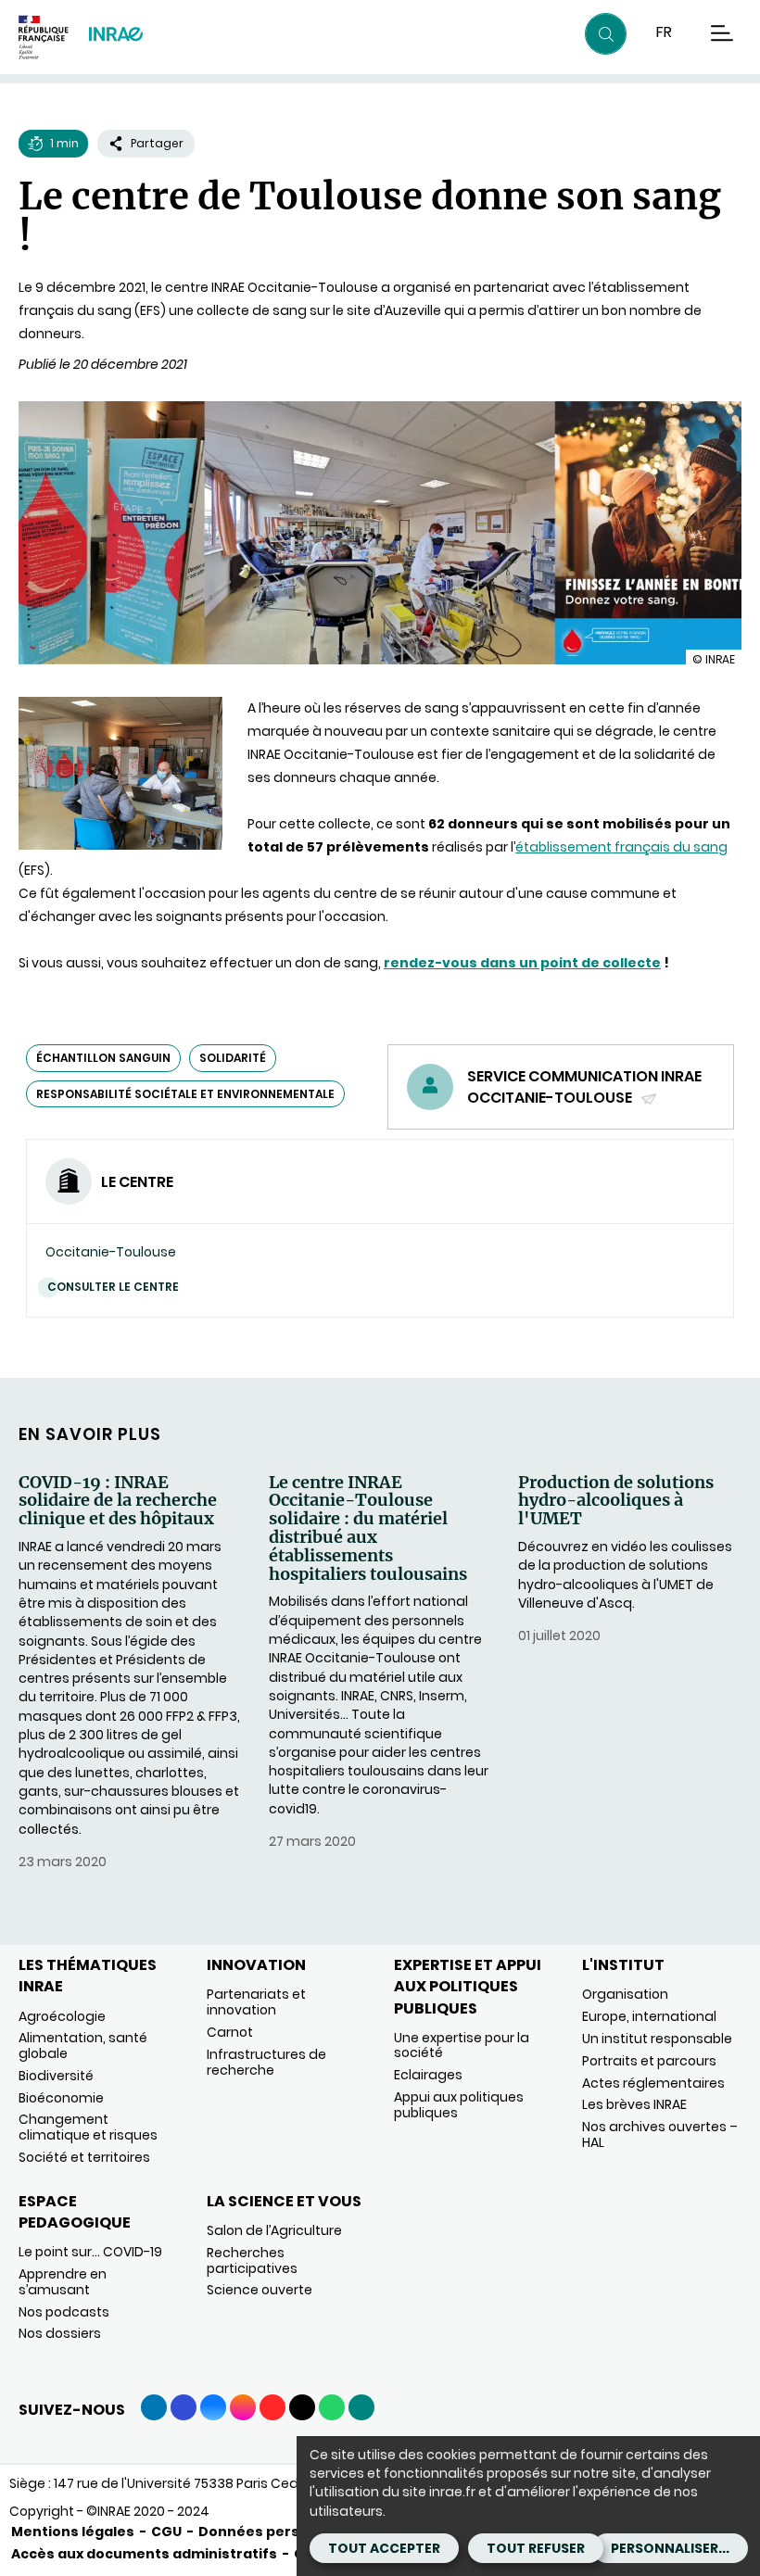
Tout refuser (536, 2548)
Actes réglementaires (653, 2083)
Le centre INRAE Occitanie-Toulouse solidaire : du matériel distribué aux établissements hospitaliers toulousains (368, 1528)
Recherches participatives (252, 2260)
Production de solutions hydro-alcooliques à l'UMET (616, 1501)
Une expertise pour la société (462, 2046)
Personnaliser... (670, 2548)
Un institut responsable (657, 2039)
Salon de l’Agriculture (274, 2230)
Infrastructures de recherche (266, 2062)
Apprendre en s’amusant (63, 2282)
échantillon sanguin (103, 1058)
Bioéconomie (61, 2098)
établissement (564, 847)
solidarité (233, 1058)
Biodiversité (56, 2076)
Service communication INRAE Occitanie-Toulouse (584, 1087)
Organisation (625, 1994)
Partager (157, 143)
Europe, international (649, 2016)
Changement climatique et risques (88, 2127)
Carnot (230, 2032)
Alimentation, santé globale (83, 2046)
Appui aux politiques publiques (459, 2105)
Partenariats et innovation (256, 2002)
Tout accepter (384, 2548)
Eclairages (428, 2075)
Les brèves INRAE (634, 2104)
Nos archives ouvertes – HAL (660, 2134)
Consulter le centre (113, 1287)
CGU (166, 2532)
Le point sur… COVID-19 (90, 2252)
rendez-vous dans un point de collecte (522, 963)
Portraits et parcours (649, 2061)
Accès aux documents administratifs (144, 2554)
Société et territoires (84, 2157)
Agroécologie (62, 2016)
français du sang (670, 847)
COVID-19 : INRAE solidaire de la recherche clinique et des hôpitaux (118, 1501)
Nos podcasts (64, 2312)
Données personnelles (280, 2532)
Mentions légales (73, 2532)
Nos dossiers (60, 2333)
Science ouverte (260, 2290)
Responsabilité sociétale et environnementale (185, 1094)
